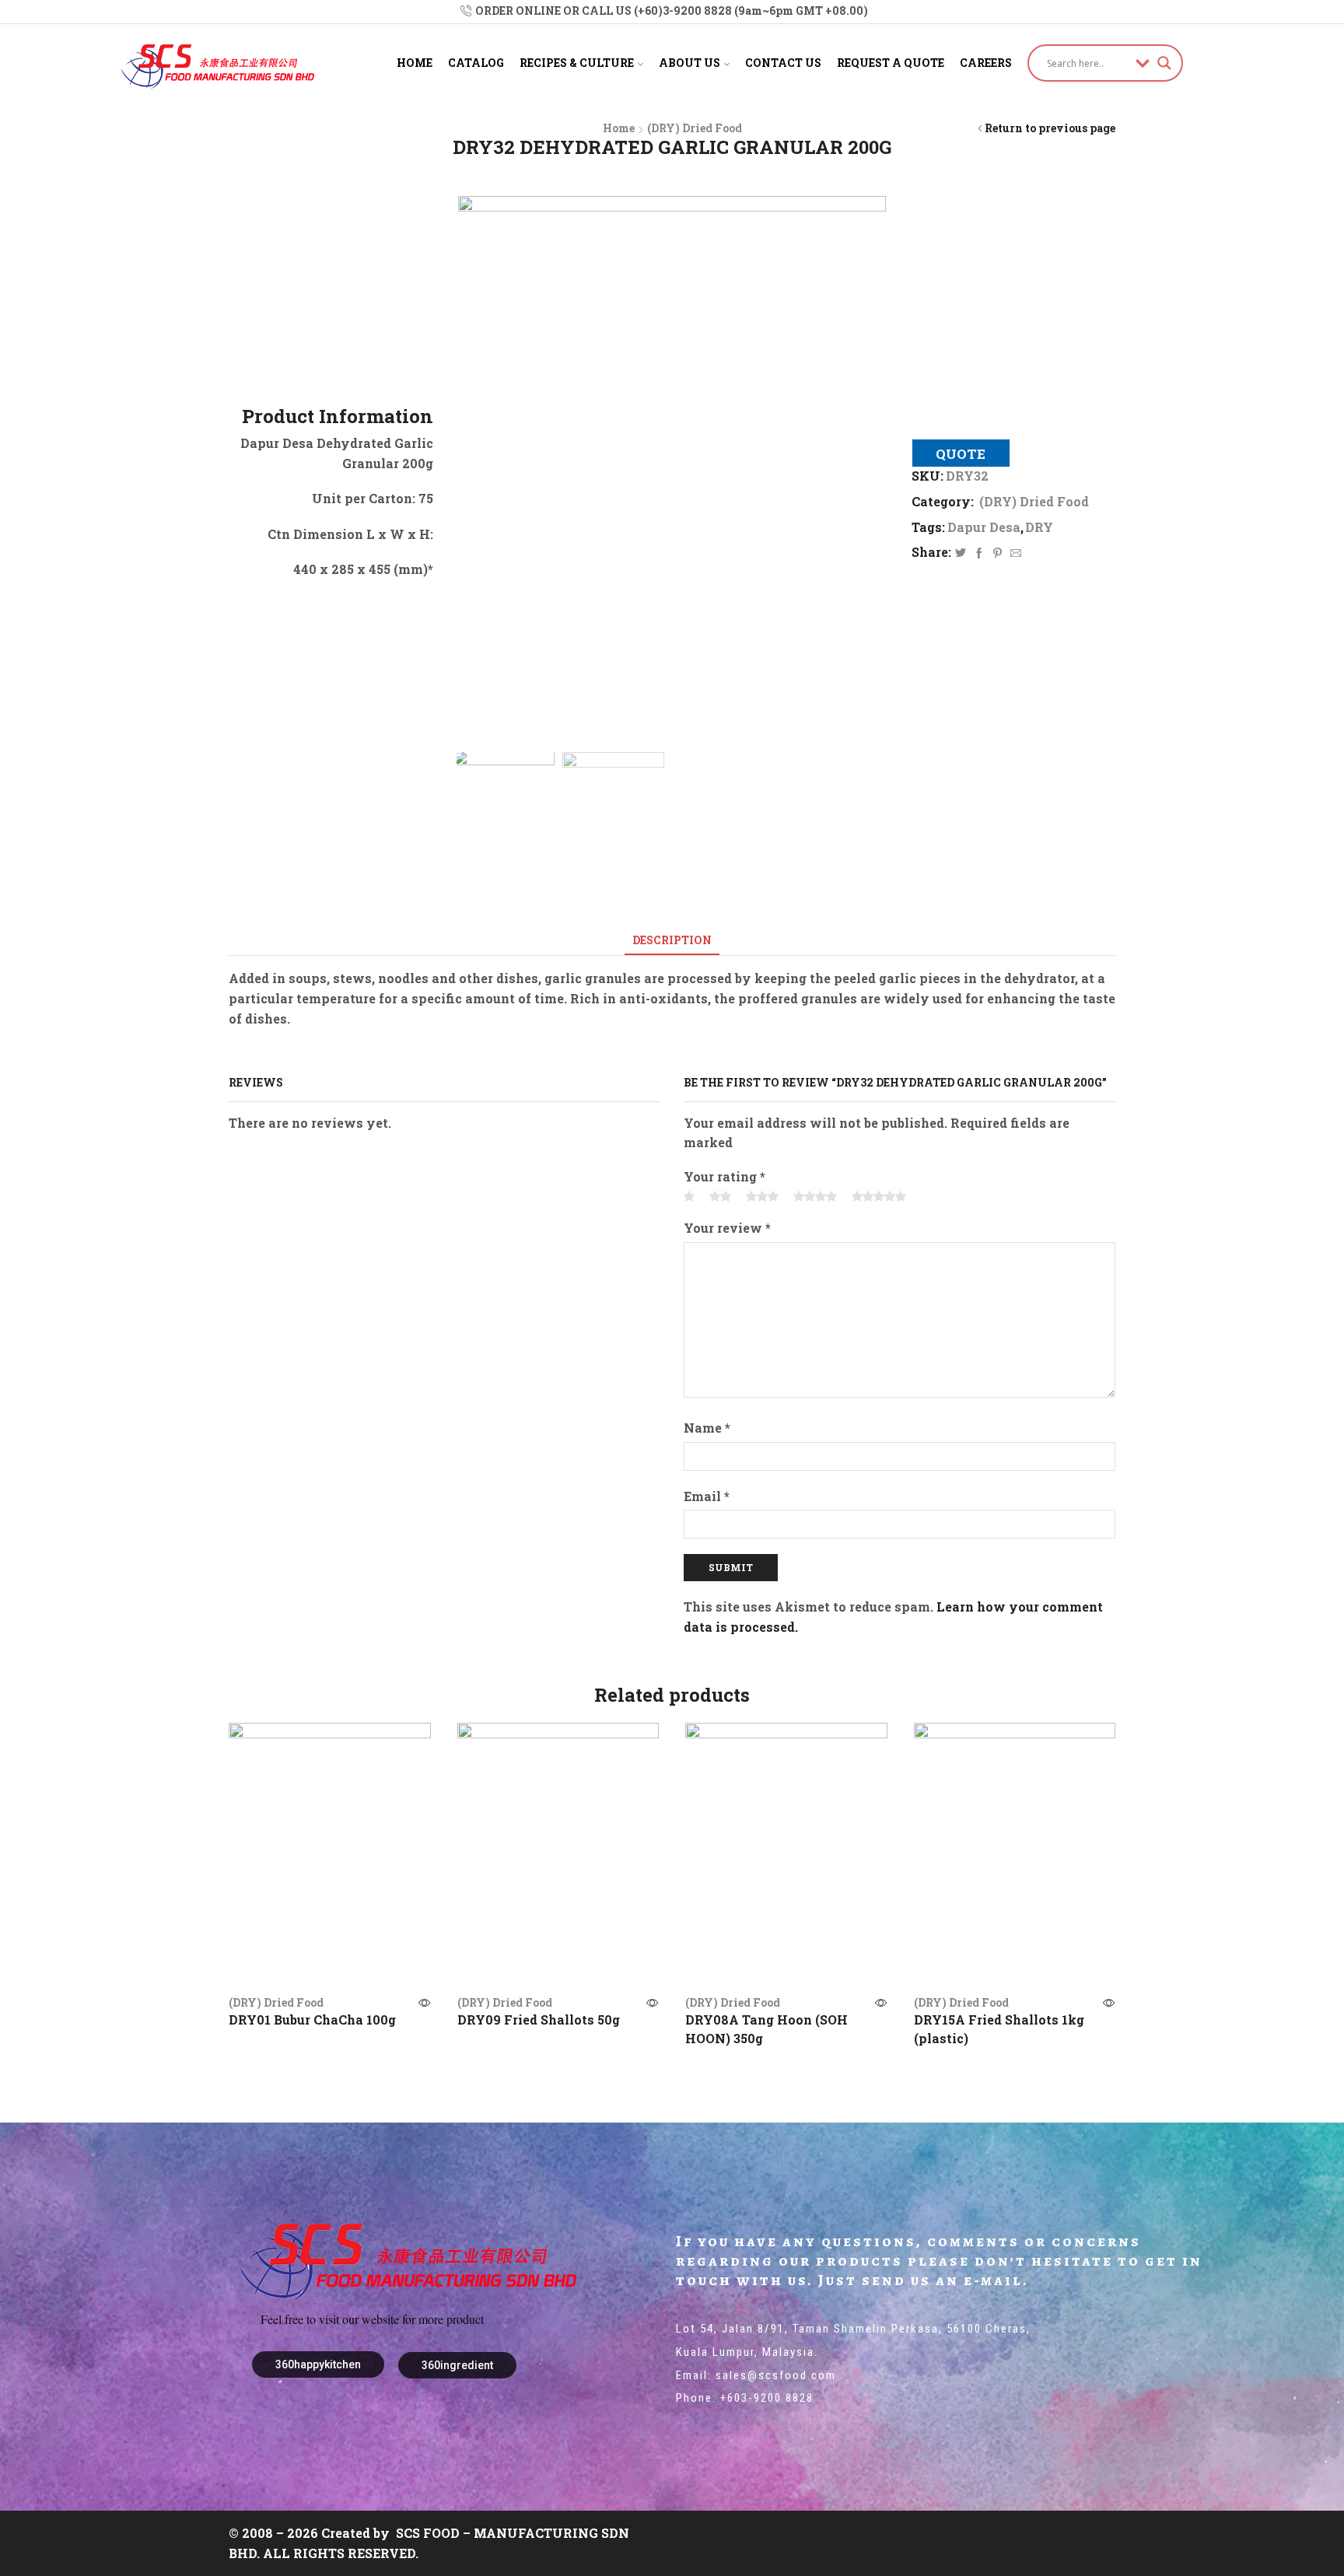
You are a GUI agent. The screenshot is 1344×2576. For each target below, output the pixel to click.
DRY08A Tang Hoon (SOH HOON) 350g (766, 2029)
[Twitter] (961, 553)
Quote (961, 454)
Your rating (724, 1176)
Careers (986, 63)
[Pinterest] (997, 553)
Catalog (476, 63)
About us (689, 63)
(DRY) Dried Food (695, 128)
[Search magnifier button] (1164, 63)
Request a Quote (891, 63)
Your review (727, 1228)
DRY (1039, 527)
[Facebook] (979, 553)
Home (415, 63)
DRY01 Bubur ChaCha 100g (312, 2019)
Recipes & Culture (577, 63)
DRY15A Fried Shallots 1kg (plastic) (999, 2029)
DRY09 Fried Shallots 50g (539, 2019)
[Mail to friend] (1014, 553)
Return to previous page (1050, 128)
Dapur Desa (984, 527)
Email (707, 1496)
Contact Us (783, 63)
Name (707, 1428)
